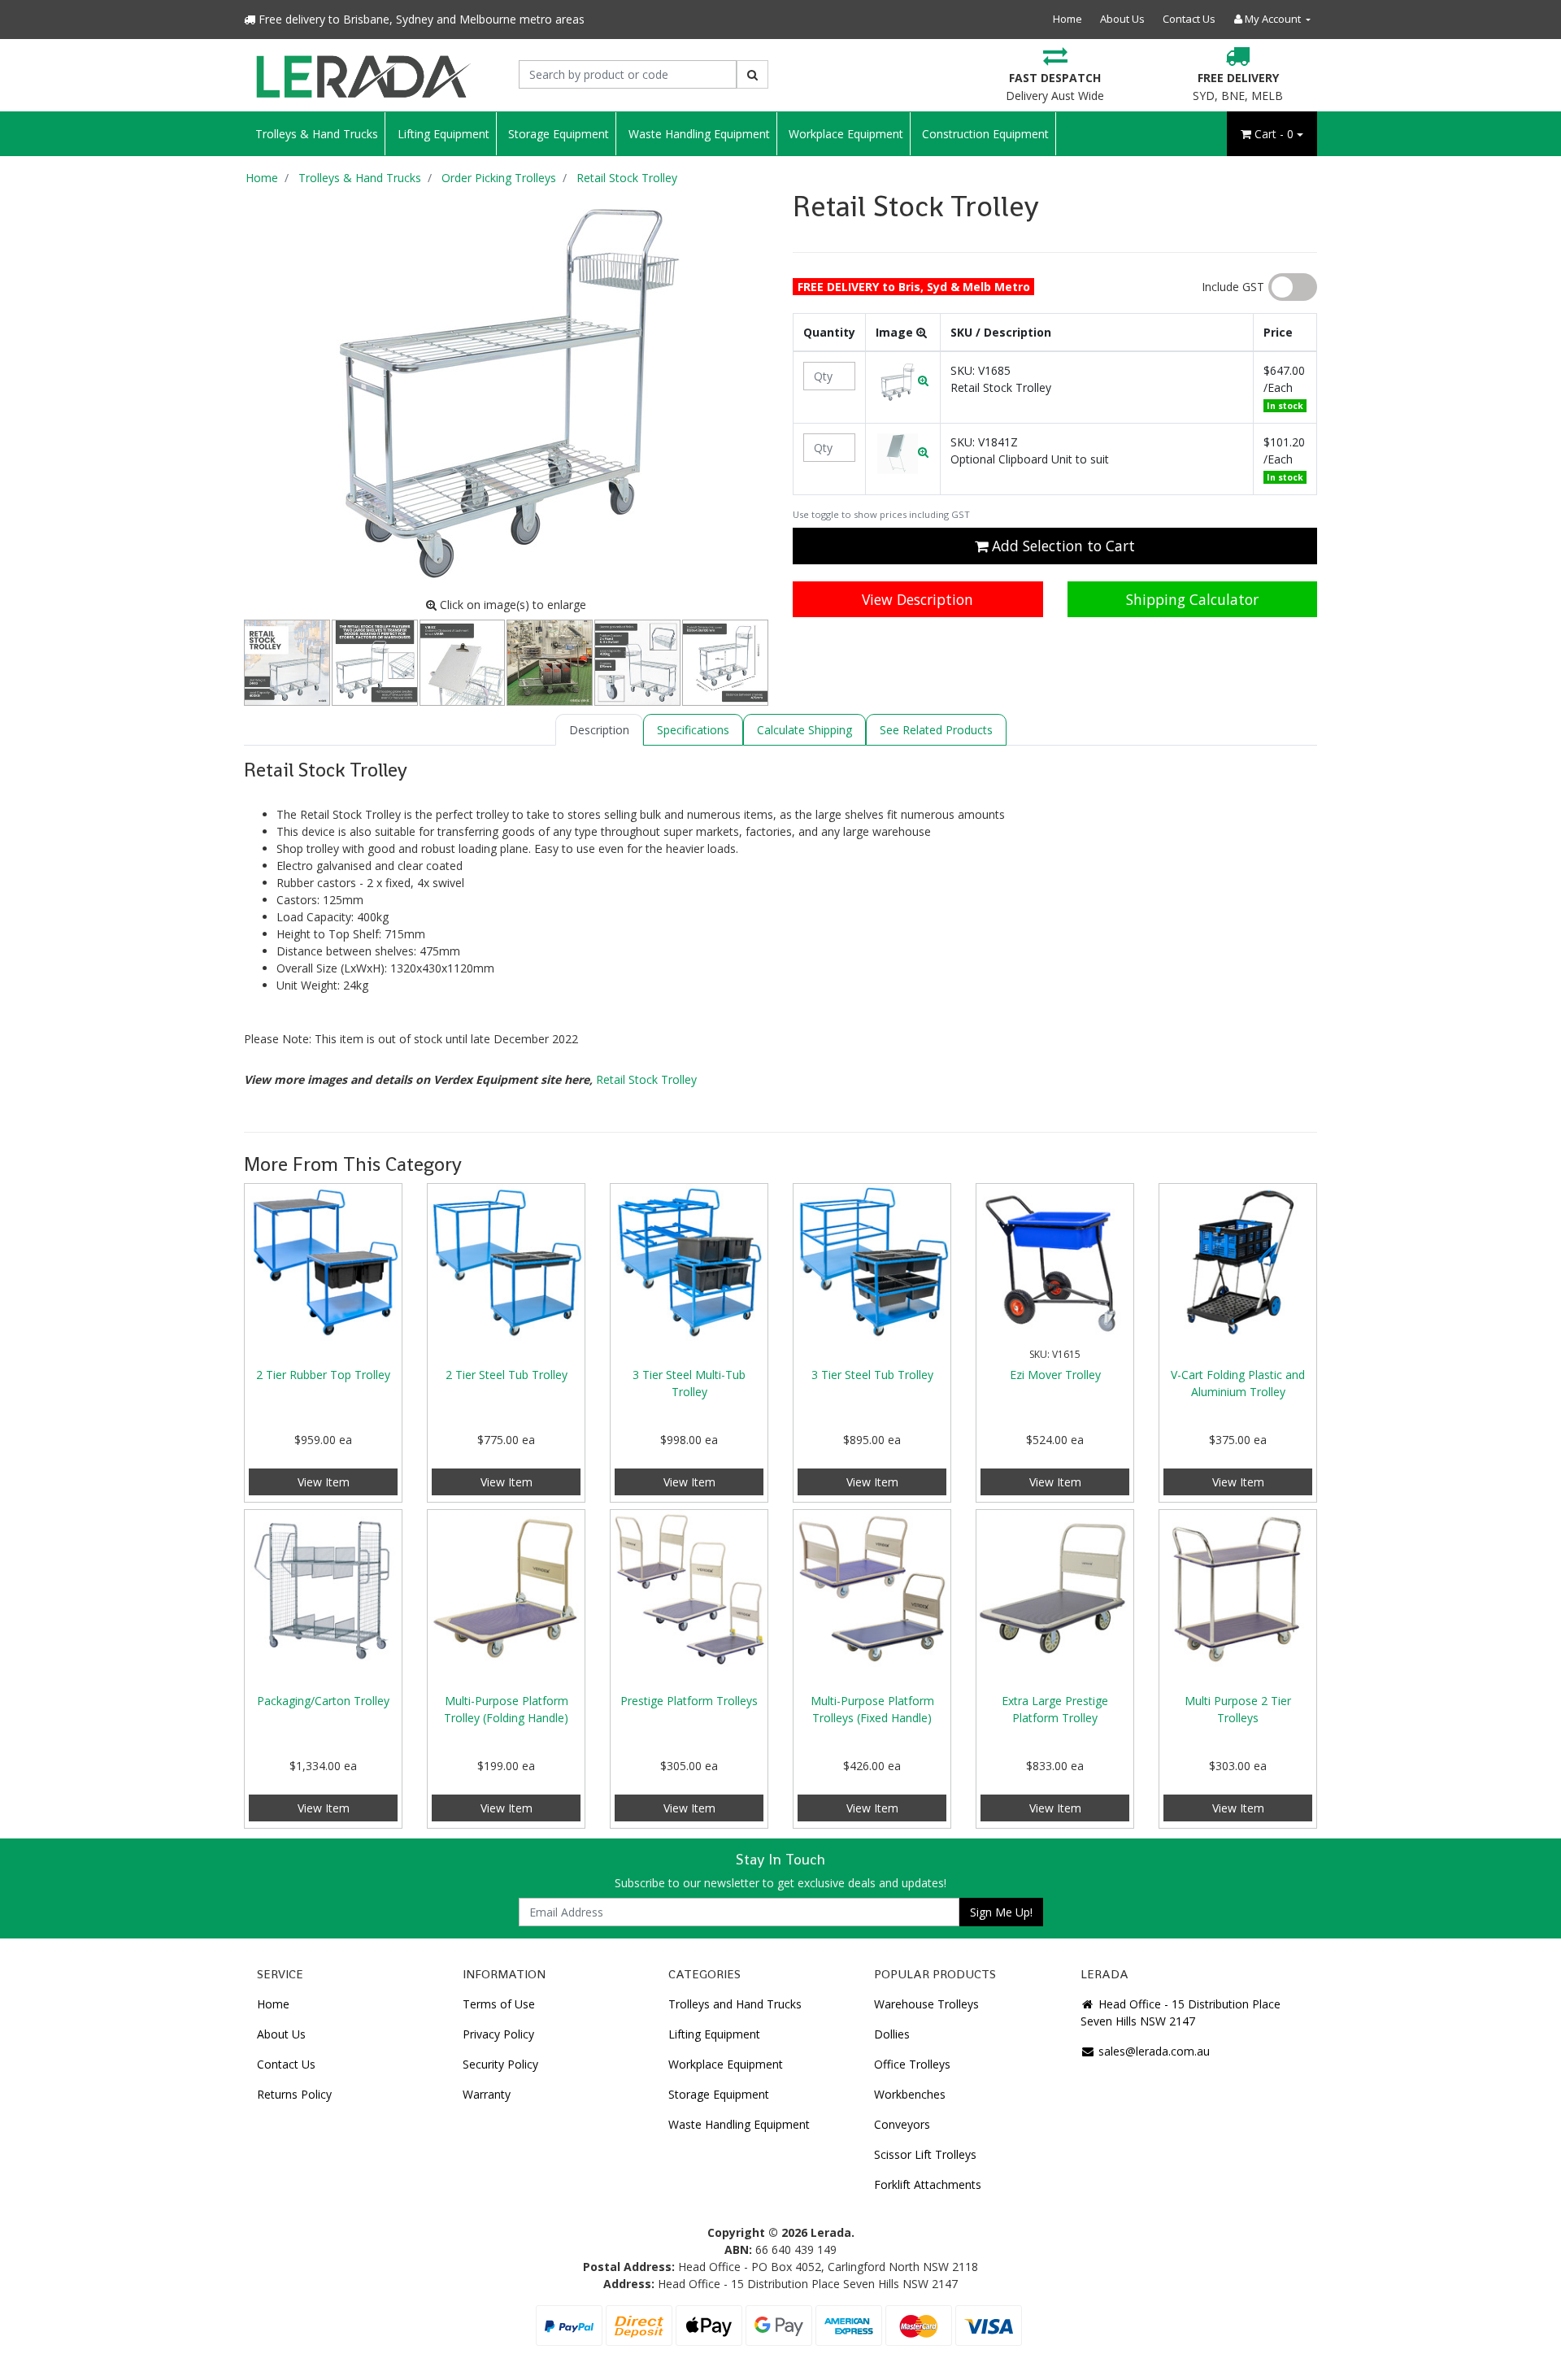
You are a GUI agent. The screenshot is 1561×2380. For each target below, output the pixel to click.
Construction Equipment (985, 134)
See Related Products (936, 730)
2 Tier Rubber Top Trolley (323, 1375)
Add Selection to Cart (1061, 546)
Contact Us (1189, 19)
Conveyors (902, 2124)
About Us (1122, 19)
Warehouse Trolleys (926, 2004)
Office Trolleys (912, 2064)
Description (599, 730)
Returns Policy (294, 2094)
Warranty (487, 2094)
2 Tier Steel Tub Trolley (507, 1375)
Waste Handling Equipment (699, 134)
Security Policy (500, 2064)
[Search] (752, 74)
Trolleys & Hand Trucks (317, 134)
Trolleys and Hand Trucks (735, 2004)
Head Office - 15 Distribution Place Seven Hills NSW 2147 (1181, 2012)
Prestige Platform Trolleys (689, 1701)
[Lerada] (363, 74)
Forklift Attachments (928, 2184)
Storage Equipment (559, 134)
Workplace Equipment (846, 134)
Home (1067, 19)
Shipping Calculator (1192, 599)
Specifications (693, 730)
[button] (903, 380)
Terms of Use (499, 2004)
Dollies (892, 2034)
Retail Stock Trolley (646, 1079)
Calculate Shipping (804, 730)
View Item (324, 1482)
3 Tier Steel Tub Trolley (872, 1375)
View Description (917, 599)
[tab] (599, 730)
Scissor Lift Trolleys (925, 2154)
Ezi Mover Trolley (1055, 1375)
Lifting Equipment (444, 134)
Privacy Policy (498, 2034)
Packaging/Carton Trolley (323, 1701)
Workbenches (910, 2094)
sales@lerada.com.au (1152, 2051)
